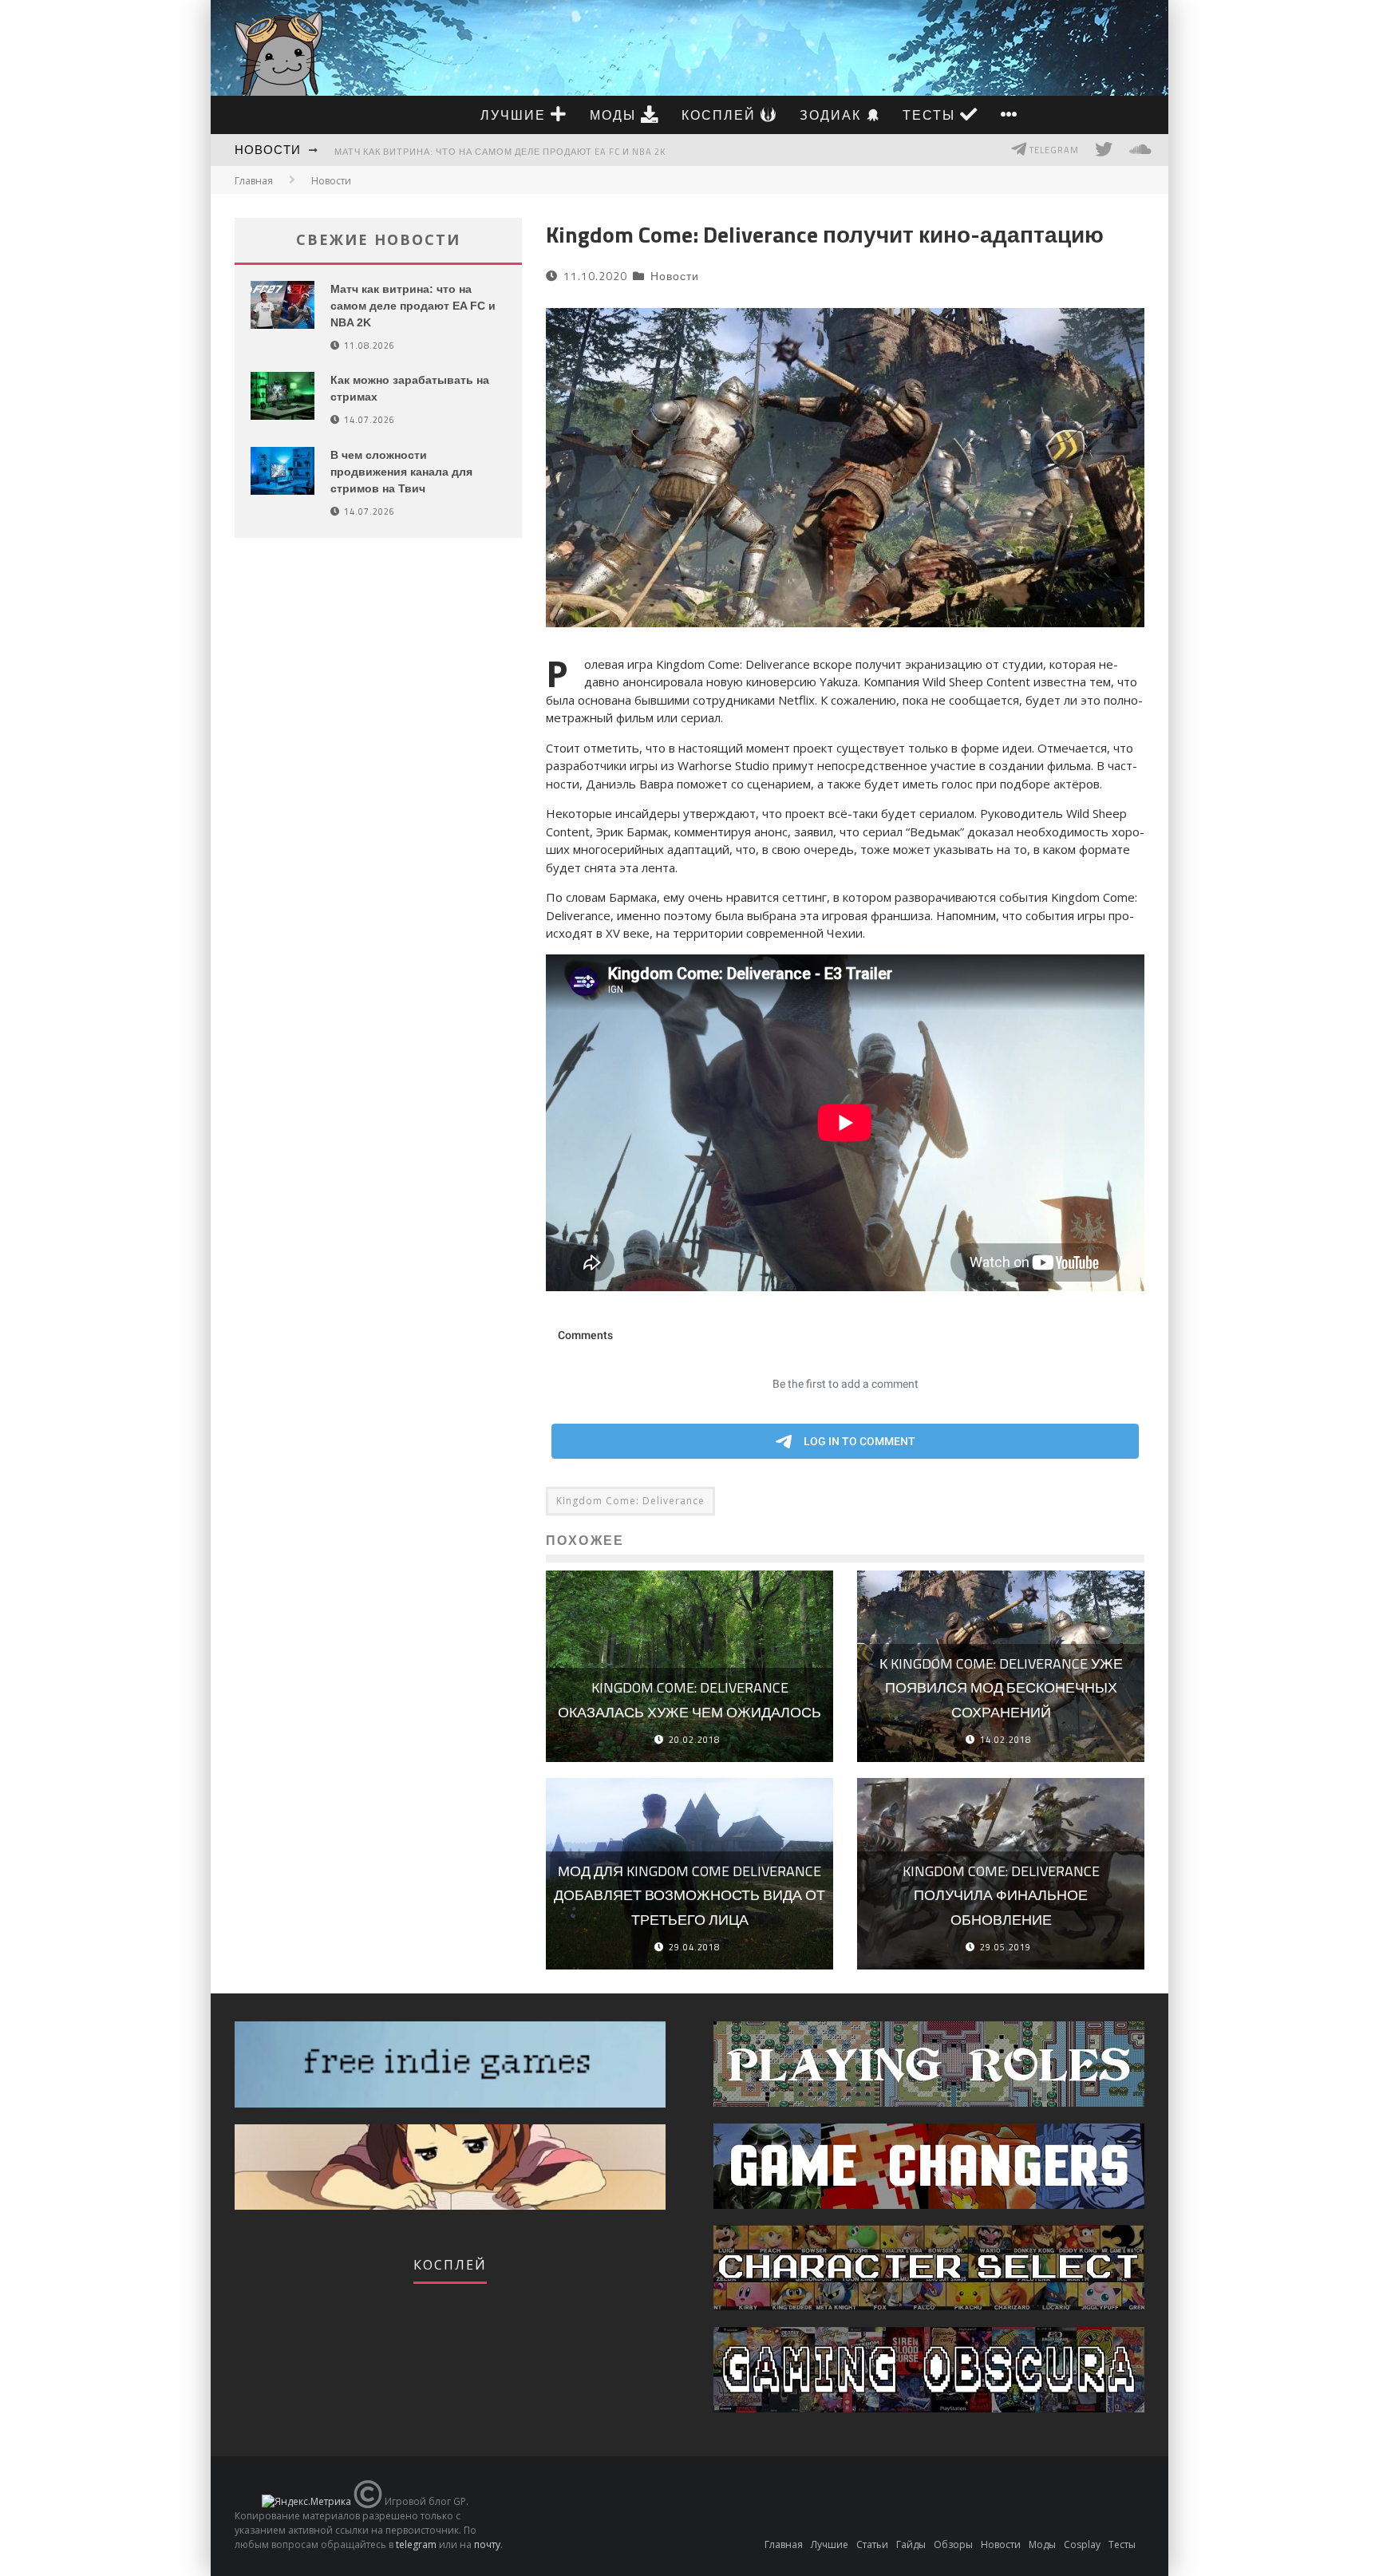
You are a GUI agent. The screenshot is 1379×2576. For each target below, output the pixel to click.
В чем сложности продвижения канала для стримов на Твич (401, 472)
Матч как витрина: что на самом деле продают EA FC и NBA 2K (500, 152)
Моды (615, 115)
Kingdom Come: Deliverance (630, 1501)
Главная (254, 181)
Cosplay (1082, 2544)
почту (487, 2544)
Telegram (1053, 150)
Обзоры (953, 2544)
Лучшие (516, 115)
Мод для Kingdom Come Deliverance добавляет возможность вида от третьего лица (689, 1895)
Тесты (931, 115)
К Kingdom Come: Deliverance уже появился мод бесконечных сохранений (1001, 1688)
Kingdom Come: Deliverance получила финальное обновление (1001, 1895)
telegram (416, 2544)
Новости (268, 150)
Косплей (721, 115)
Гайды (911, 2544)
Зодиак (833, 115)
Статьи (872, 2544)
